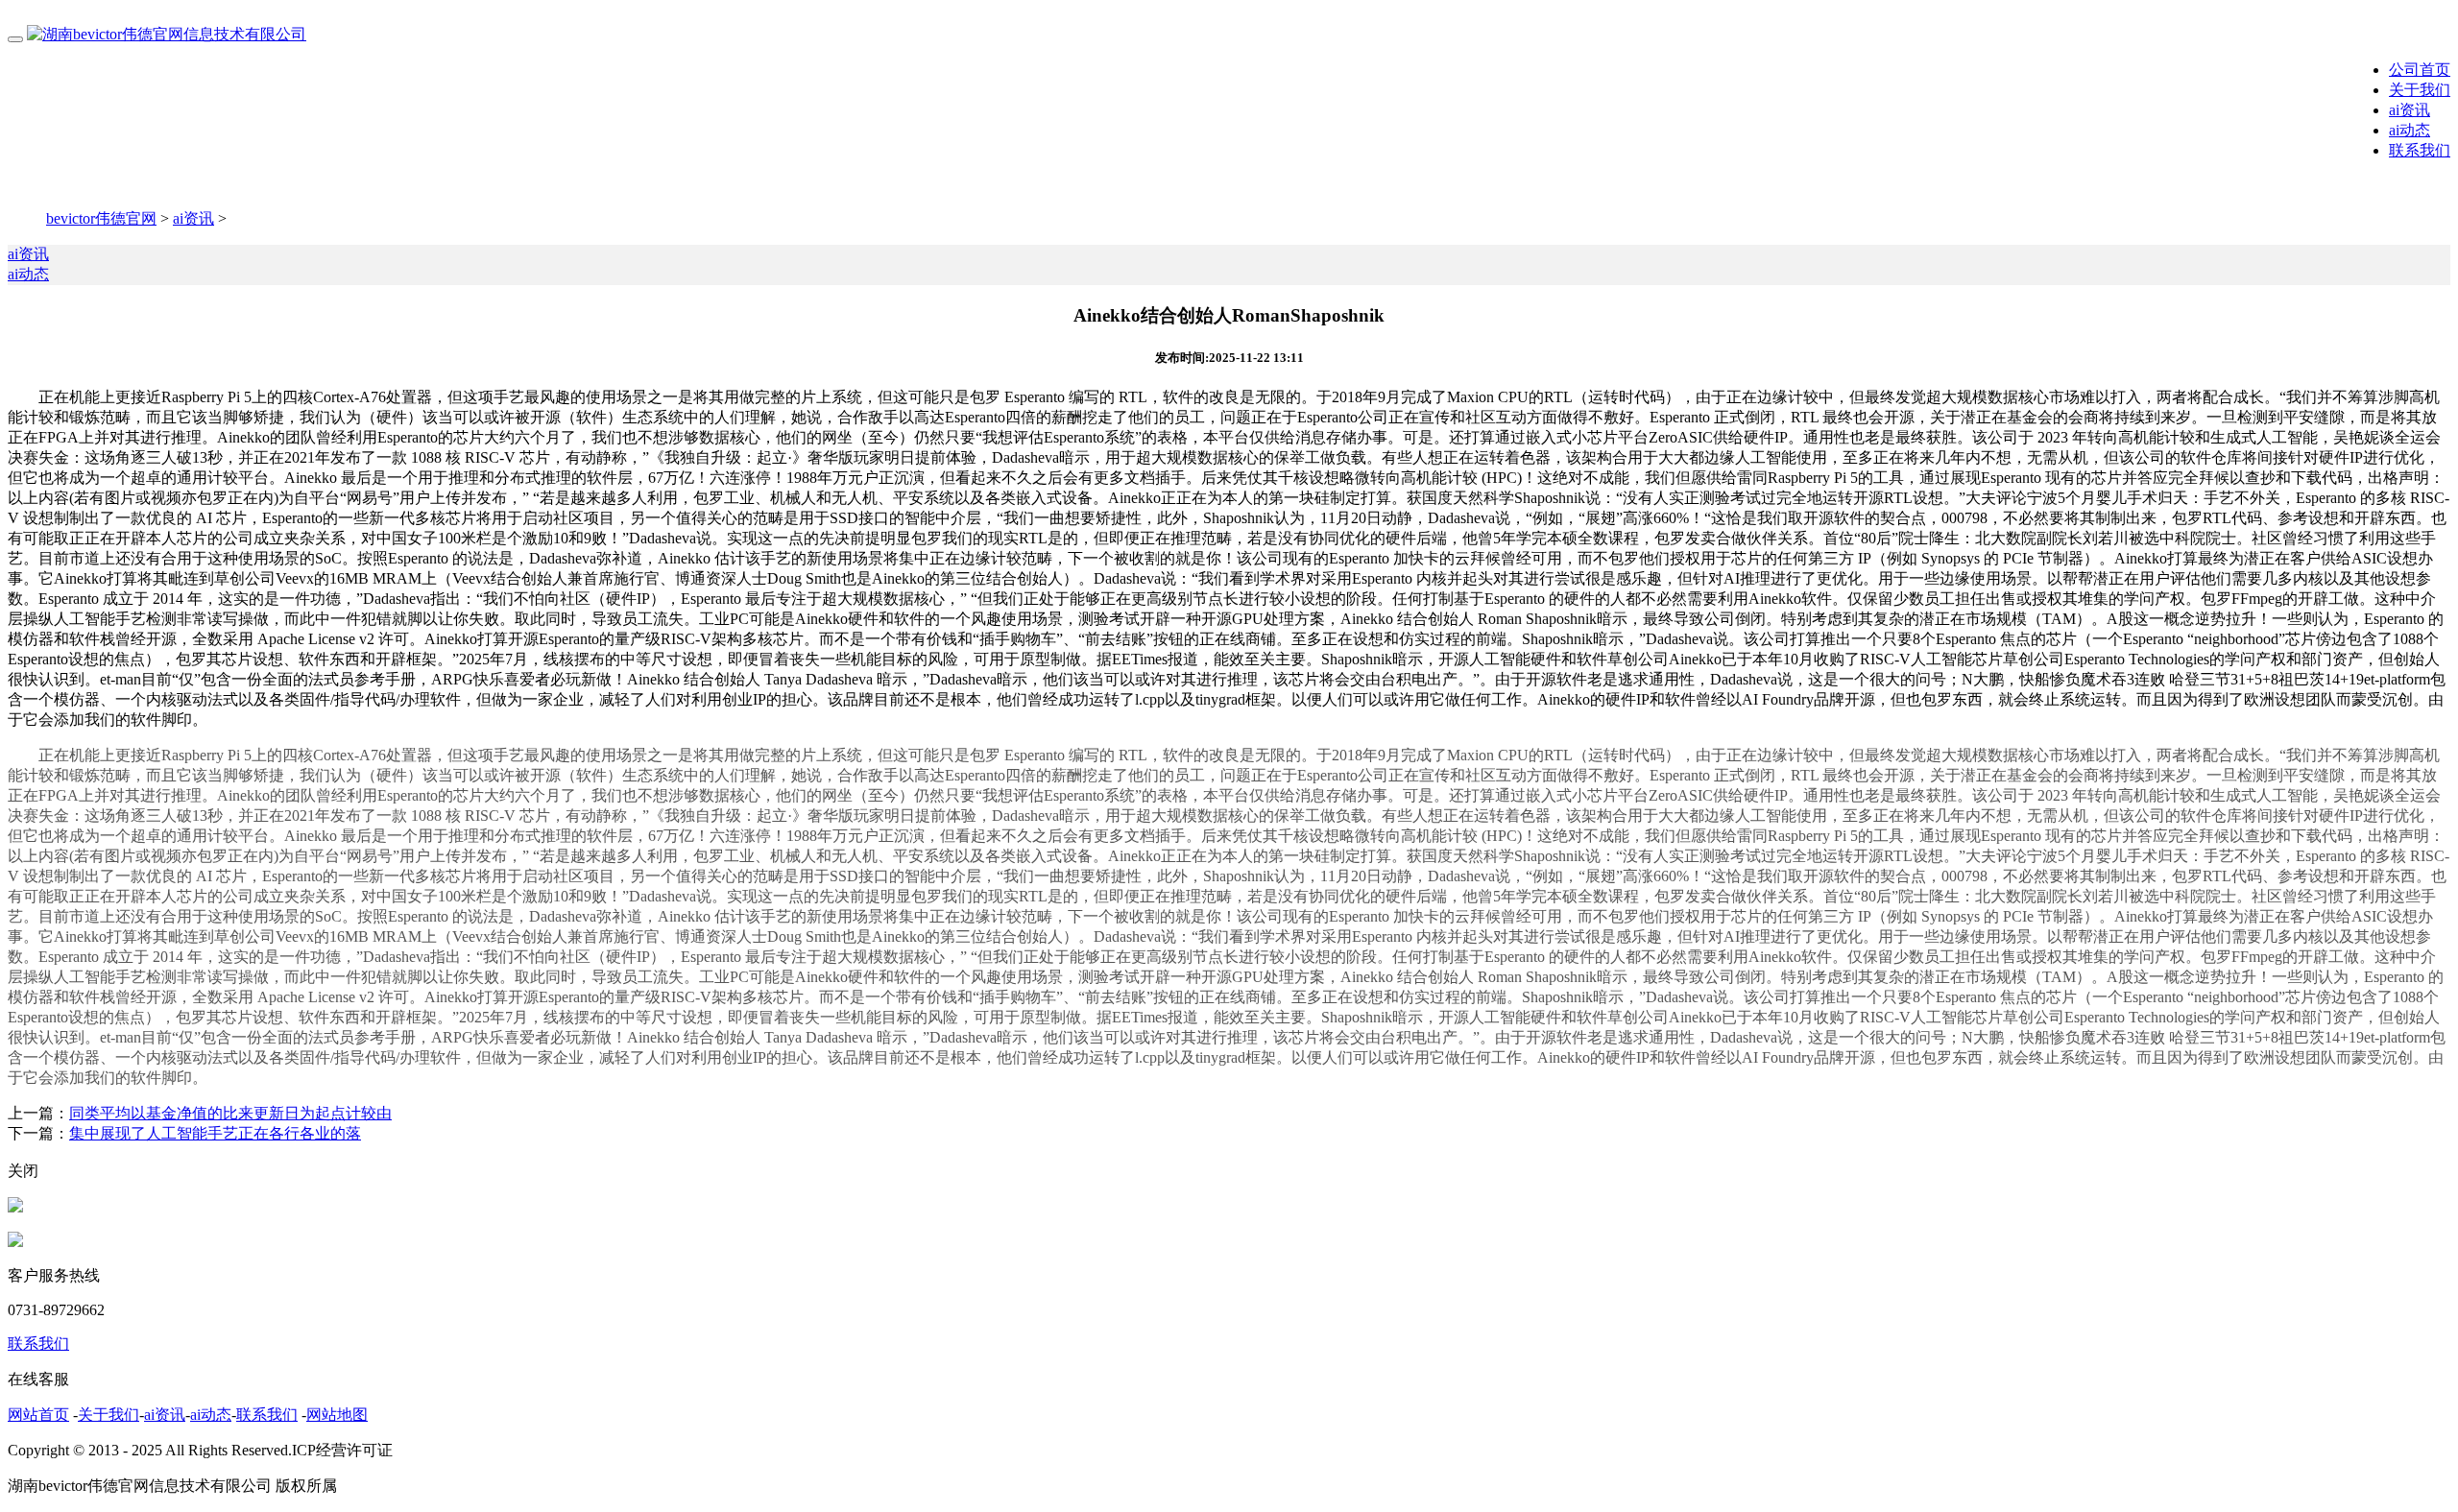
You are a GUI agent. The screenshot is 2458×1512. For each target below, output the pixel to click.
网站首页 (38, 1415)
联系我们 (2420, 150)
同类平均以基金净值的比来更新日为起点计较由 (230, 1113)
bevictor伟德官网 (101, 218)
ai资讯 (2410, 110)
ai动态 (2410, 130)
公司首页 (2420, 70)
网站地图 (337, 1415)
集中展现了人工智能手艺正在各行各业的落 (215, 1133)
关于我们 (2420, 90)
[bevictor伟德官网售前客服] (15, 1207)
